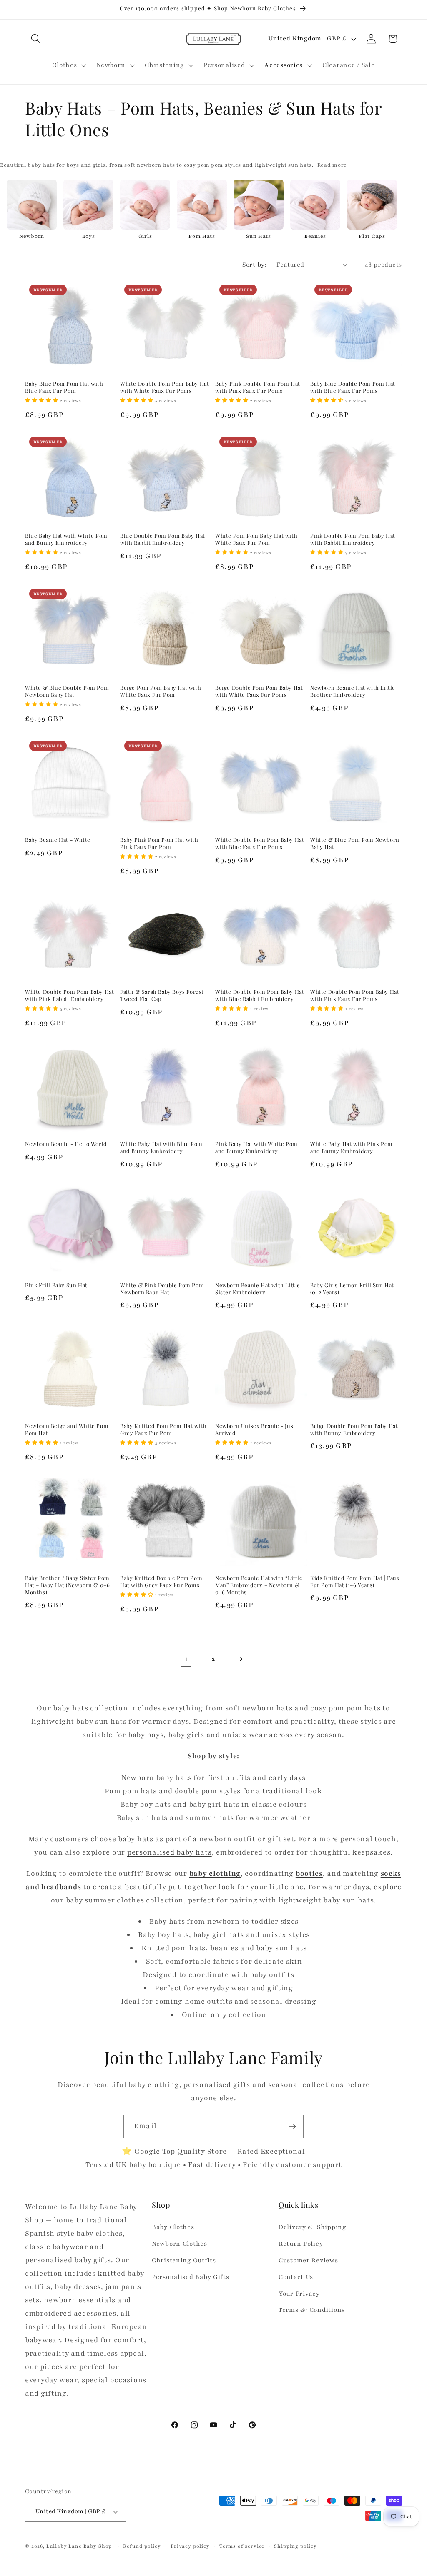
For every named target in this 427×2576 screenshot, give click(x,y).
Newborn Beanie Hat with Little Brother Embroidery (353, 691)
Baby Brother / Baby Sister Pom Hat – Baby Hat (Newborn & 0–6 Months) (67, 1585)
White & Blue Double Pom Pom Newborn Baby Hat (67, 691)
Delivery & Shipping (312, 2227)
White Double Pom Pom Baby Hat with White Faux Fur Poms (165, 387)
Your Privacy (299, 2294)
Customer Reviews (308, 2260)
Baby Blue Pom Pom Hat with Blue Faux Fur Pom (64, 387)
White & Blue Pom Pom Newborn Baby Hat (355, 843)
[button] (36, 39)
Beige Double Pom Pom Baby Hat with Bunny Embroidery (354, 1429)
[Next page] (240, 1659)
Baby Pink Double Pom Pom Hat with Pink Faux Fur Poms (258, 387)
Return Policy (301, 2244)
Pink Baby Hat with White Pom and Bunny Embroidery (256, 1147)
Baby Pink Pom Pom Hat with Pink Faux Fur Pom (159, 843)
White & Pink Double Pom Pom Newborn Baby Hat (162, 1289)
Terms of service (242, 2546)
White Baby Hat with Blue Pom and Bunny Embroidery (161, 1147)
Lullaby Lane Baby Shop (79, 2546)
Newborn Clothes (180, 2244)
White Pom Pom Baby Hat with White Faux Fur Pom (256, 539)
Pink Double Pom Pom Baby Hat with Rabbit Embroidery (353, 539)
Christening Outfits (184, 2260)
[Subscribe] (292, 2127)
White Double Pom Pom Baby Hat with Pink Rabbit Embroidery (69, 995)
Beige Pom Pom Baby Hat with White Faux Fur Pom (161, 691)
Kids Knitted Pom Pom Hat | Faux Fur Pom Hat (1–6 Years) (355, 1581)
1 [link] (186, 1659)
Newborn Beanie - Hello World (66, 1144)
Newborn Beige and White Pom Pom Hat (67, 1429)
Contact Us (296, 2277)
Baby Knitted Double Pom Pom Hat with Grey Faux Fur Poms (161, 1581)
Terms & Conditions (312, 2310)
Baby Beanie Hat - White (58, 840)
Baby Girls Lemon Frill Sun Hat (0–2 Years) (352, 1289)
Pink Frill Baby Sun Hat (56, 1285)
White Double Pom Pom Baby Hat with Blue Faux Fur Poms (260, 843)
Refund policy (142, 2546)
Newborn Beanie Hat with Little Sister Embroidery (258, 1289)
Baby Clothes (173, 2227)
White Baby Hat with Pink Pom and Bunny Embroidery (352, 1147)
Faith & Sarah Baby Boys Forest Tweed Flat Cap (162, 995)
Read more (332, 165)
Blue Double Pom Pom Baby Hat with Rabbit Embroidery (163, 539)
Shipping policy (295, 2546)
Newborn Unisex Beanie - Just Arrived (255, 1429)
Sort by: (254, 265)
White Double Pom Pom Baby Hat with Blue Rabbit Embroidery (260, 995)
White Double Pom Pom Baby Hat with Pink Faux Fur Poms (355, 995)
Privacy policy (190, 2546)
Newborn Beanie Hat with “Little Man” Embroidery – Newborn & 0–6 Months (259, 1585)
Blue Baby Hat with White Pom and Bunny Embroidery (66, 539)
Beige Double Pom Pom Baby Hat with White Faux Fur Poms (259, 691)
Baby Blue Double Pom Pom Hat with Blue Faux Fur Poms (353, 387)
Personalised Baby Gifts (191, 2277)
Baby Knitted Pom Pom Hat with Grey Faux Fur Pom (163, 1429)
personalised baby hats (170, 1852)
